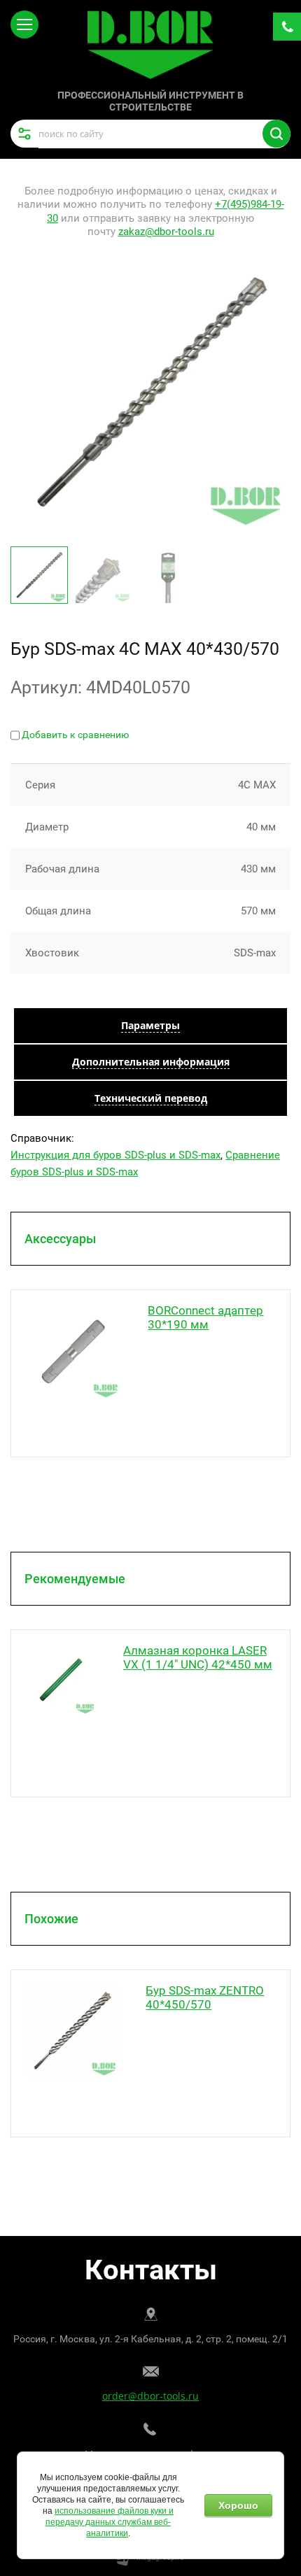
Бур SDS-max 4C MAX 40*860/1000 (203, 1997)
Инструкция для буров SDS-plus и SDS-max (115, 1155)
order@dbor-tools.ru (150, 2396)
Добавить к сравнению (74, 735)
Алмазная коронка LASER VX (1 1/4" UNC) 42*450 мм (198, 1657)
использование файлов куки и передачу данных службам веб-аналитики (110, 2522)
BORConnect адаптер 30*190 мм (205, 1317)
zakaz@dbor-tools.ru (166, 232)
